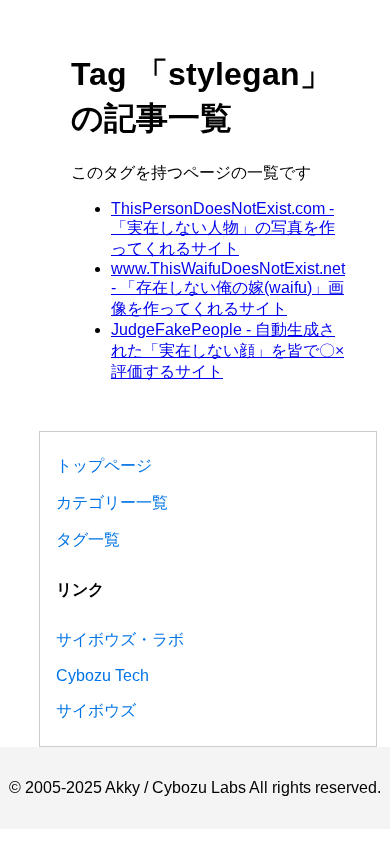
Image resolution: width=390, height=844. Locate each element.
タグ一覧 (88, 539)
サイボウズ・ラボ (120, 639)
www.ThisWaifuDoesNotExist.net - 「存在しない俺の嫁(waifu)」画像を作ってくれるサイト (228, 288)
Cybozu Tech (102, 675)
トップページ (104, 465)
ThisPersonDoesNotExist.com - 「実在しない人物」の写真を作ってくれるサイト (223, 228)
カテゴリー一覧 (112, 502)
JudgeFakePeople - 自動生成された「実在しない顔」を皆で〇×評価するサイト (227, 350)
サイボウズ (96, 710)
